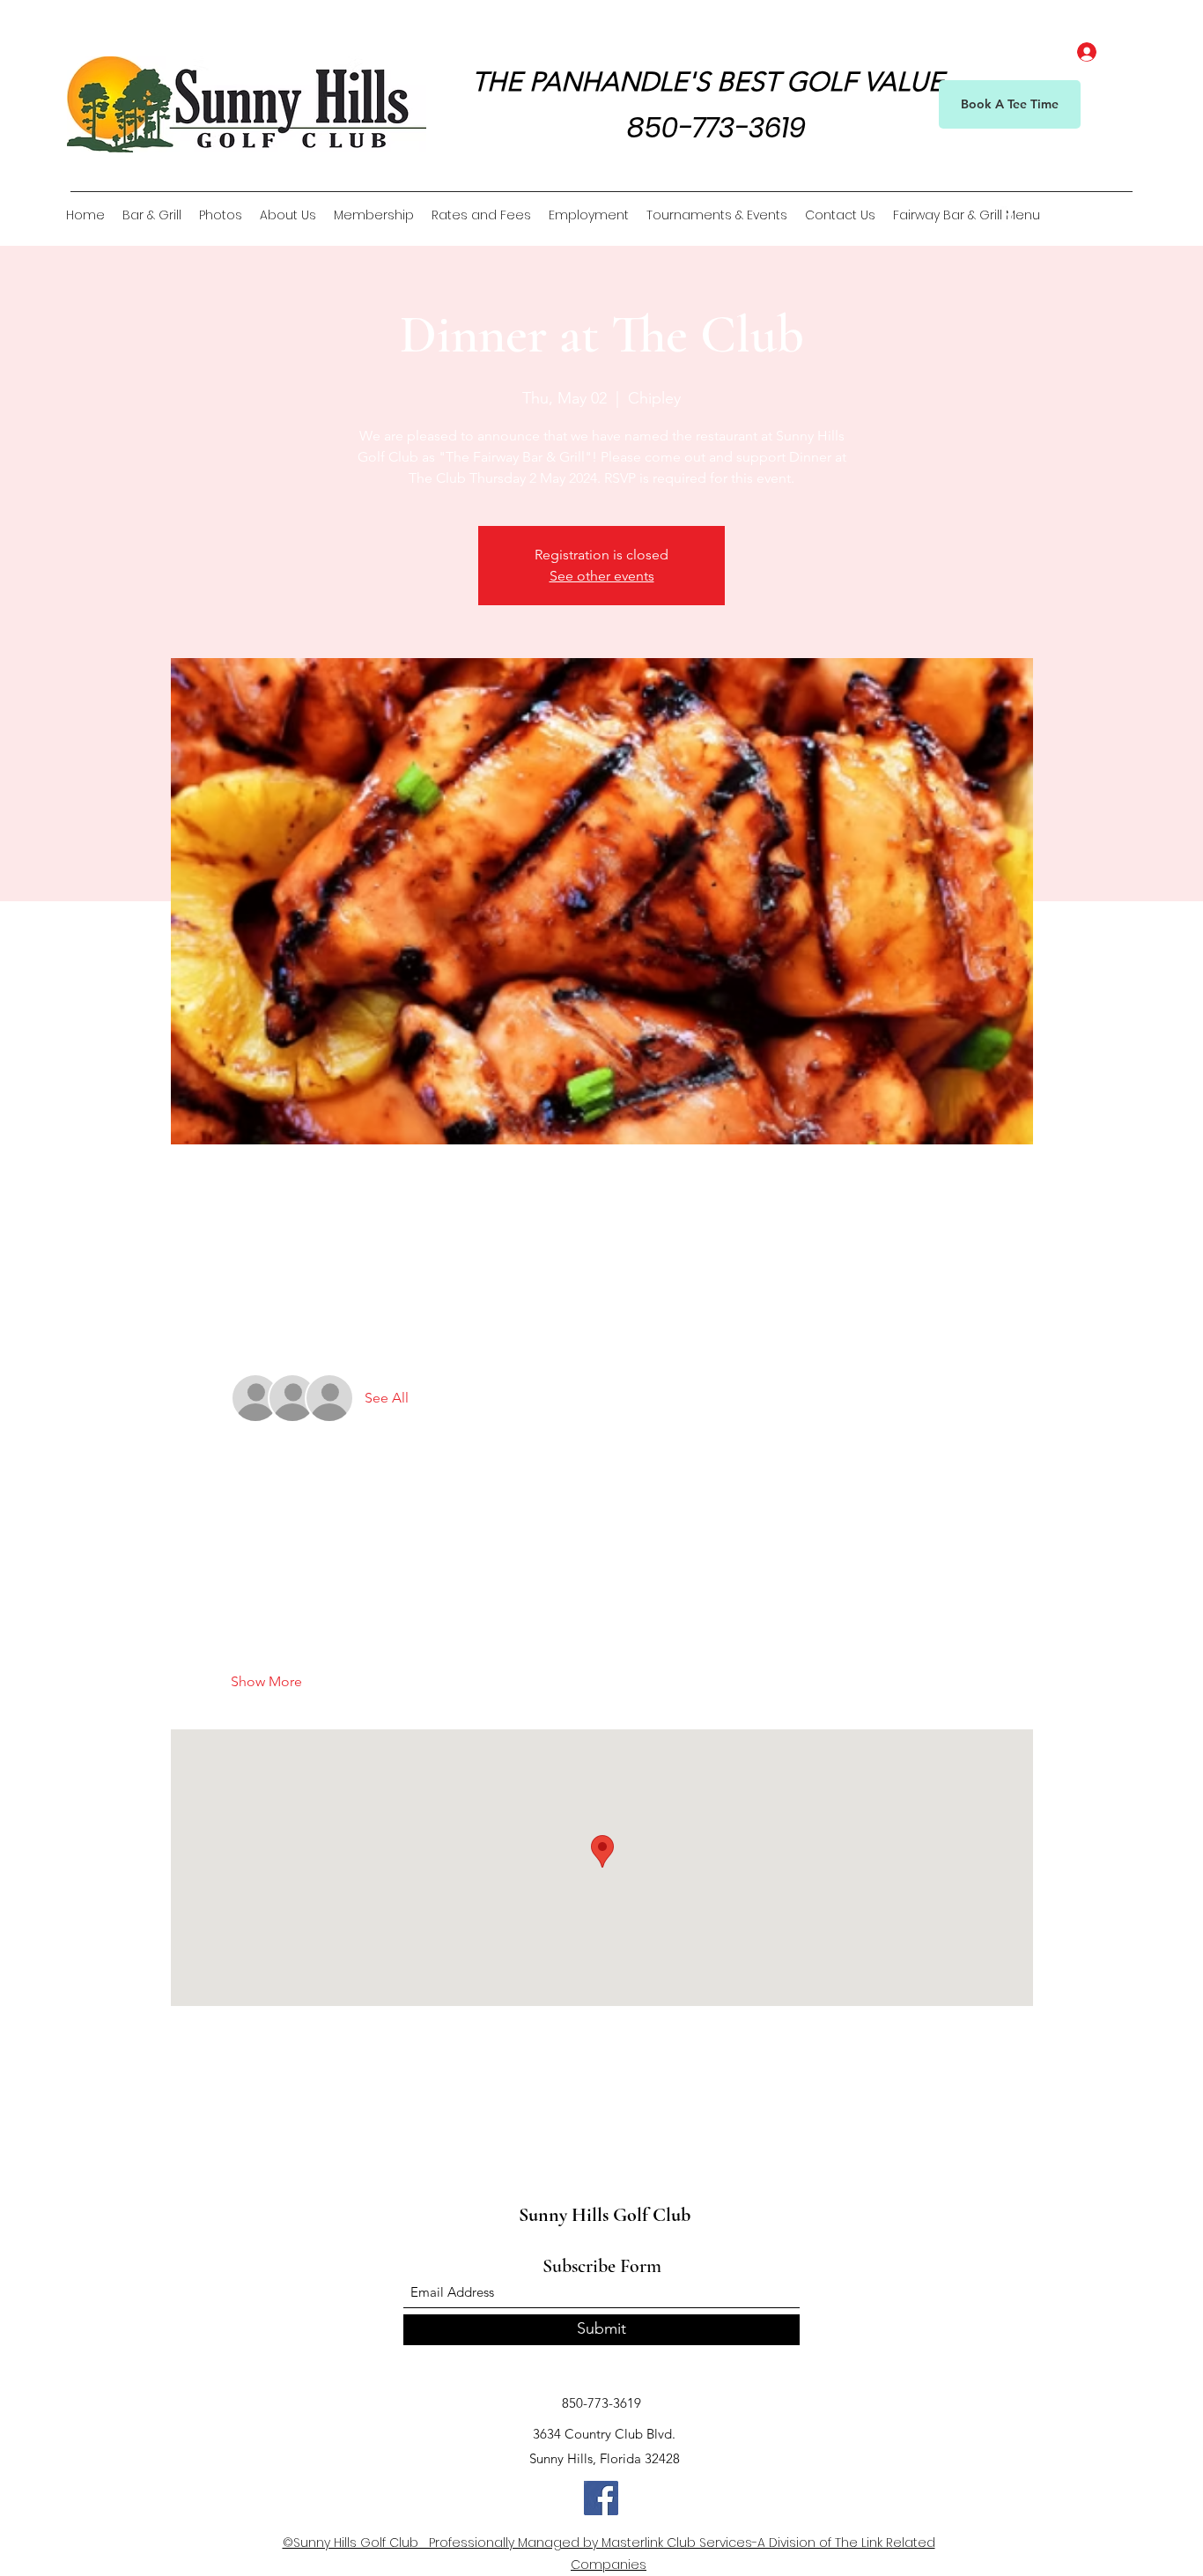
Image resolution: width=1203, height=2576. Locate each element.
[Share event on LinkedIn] (325, 2123)
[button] (1121, 215)
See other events (602, 576)
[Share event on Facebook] (239, 2123)
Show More (266, 1681)
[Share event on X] (282, 2123)
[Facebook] (1010, 215)
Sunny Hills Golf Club (605, 2215)
